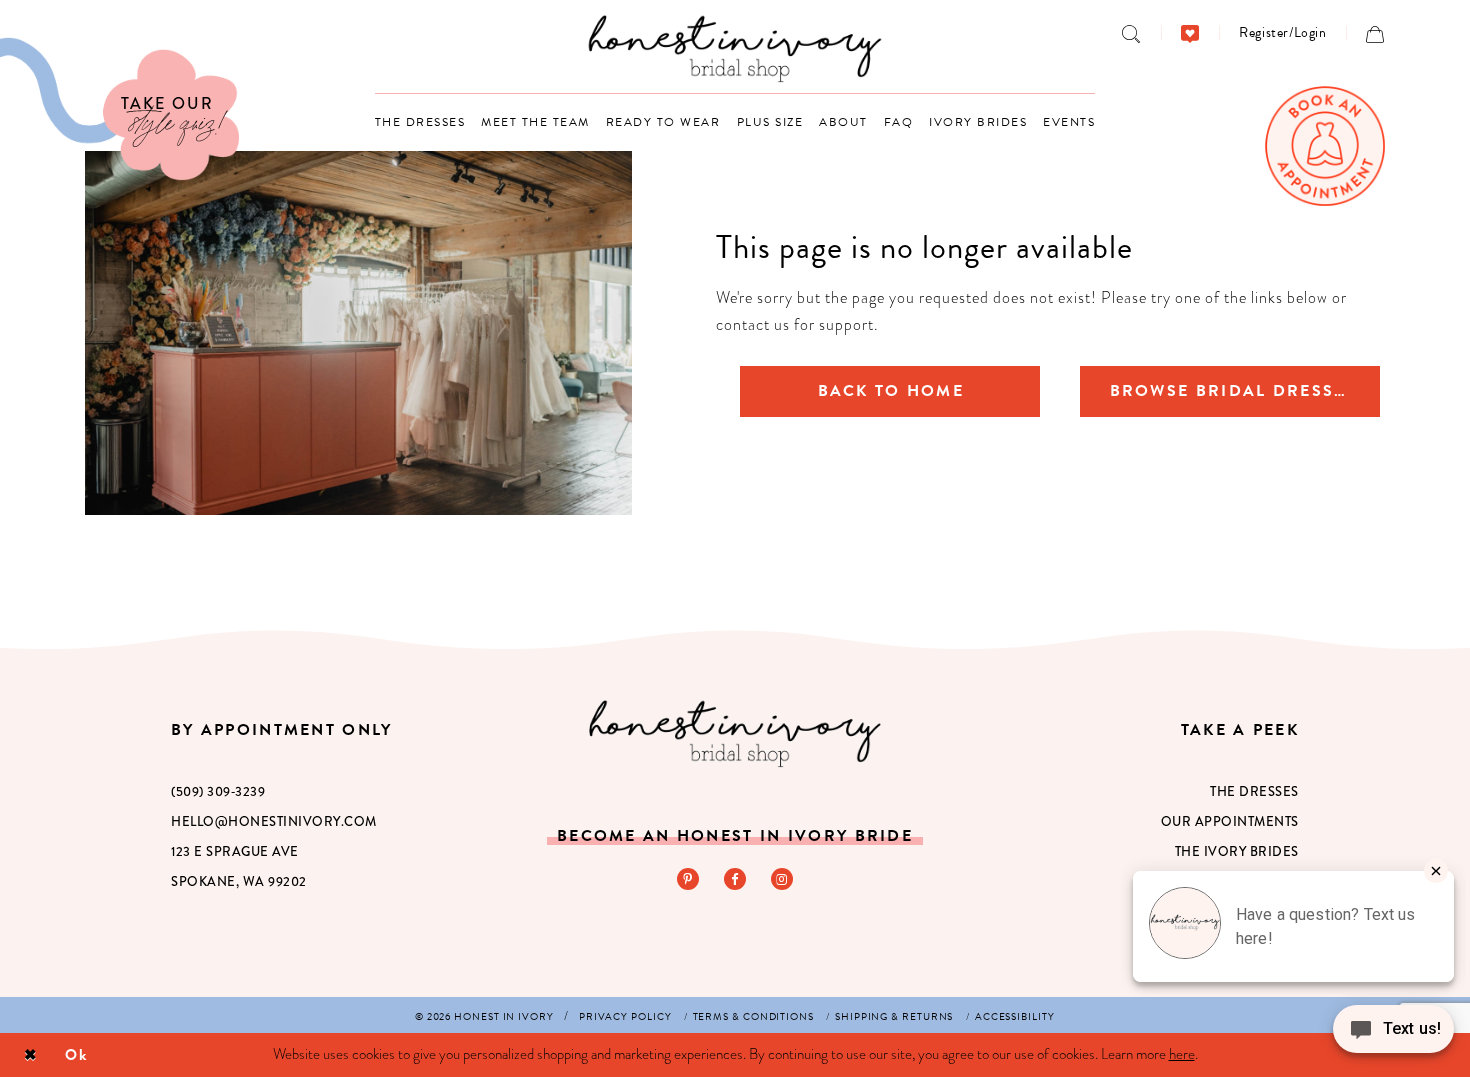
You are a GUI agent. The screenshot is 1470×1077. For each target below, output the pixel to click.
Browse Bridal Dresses (1233, 391)
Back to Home (891, 391)
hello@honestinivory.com (274, 821)
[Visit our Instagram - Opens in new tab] (782, 879)
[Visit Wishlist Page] (1190, 33)
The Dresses (1254, 791)
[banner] (735, 48)
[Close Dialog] (30, 1055)
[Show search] (1131, 33)
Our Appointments (1230, 821)
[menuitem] (1131, 33)
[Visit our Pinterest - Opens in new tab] (688, 879)
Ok (76, 1054)
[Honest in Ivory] (734, 733)
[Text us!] (1393, 1035)
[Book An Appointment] (1325, 146)
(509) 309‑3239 (218, 791)
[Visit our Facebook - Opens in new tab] (735, 879)
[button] (1282, 32)
